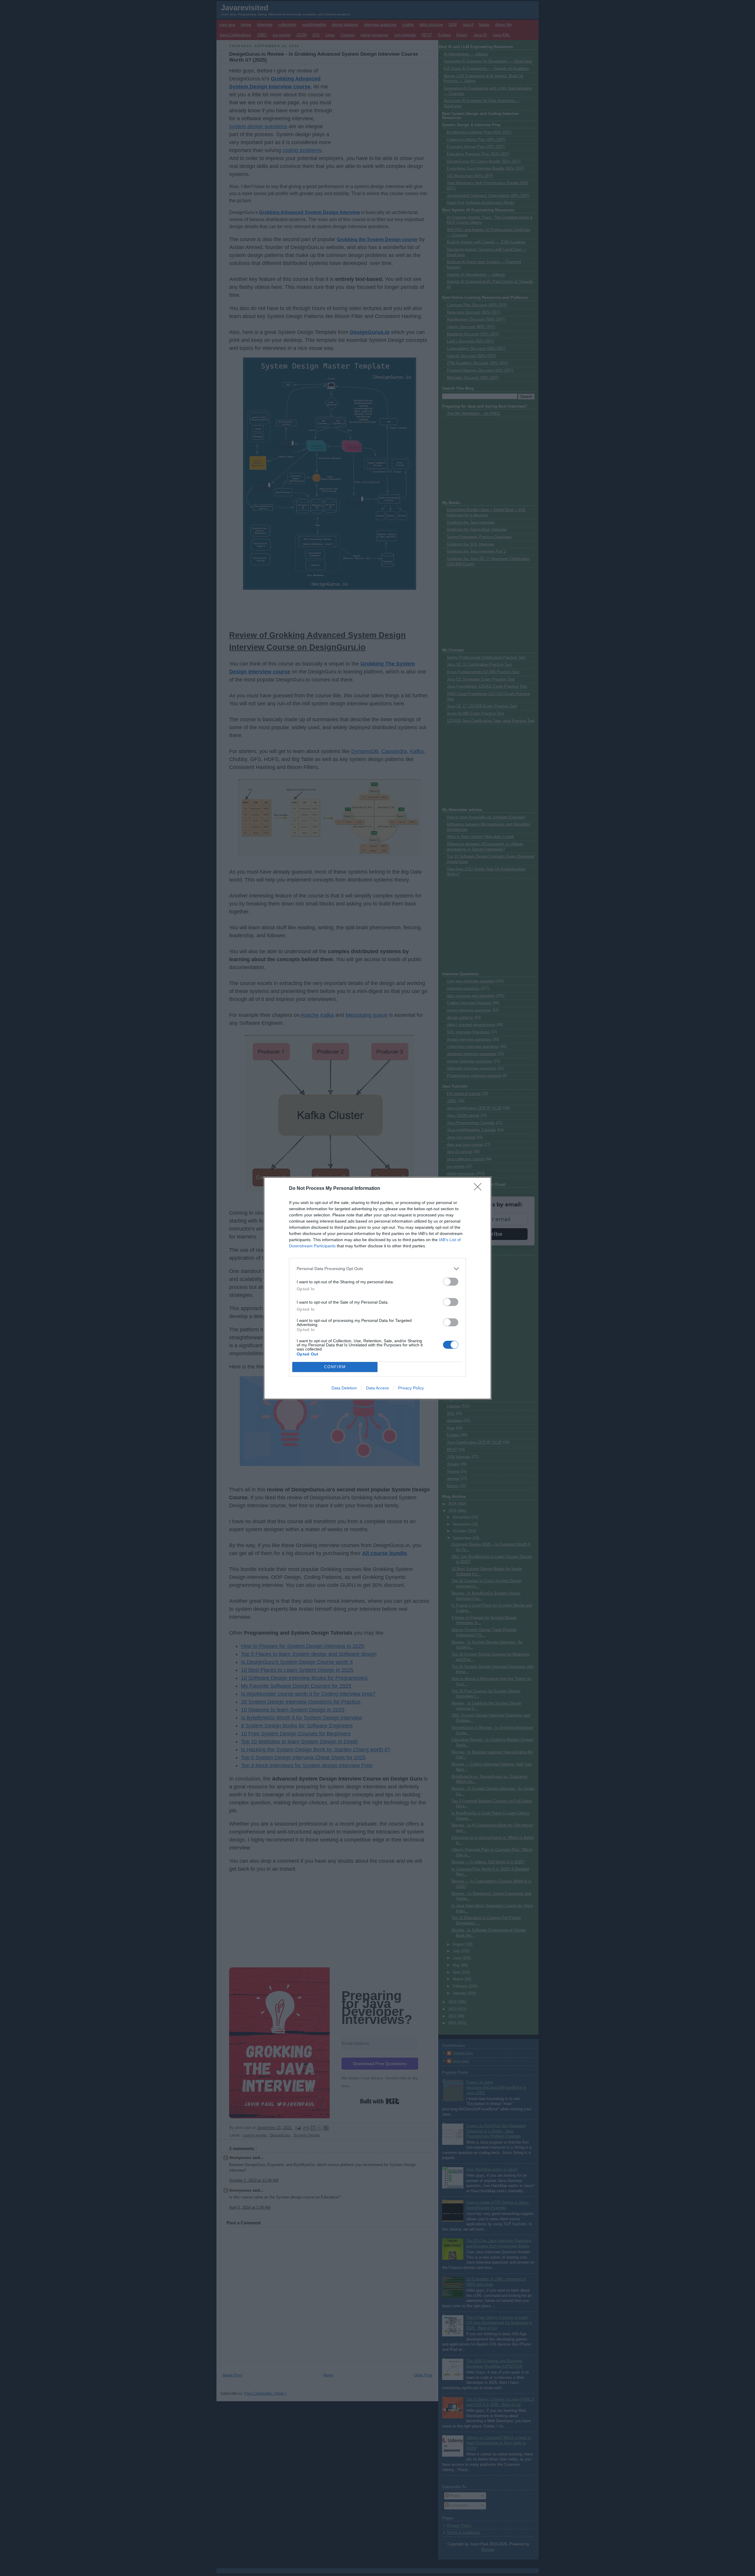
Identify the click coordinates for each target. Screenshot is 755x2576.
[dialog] (377, 1288)
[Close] (480, 1189)
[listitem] (377, 1269)
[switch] (451, 1282)
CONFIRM (335, 1367)
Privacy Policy (411, 1388)
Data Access (377, 1388)
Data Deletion (344, 1388)
